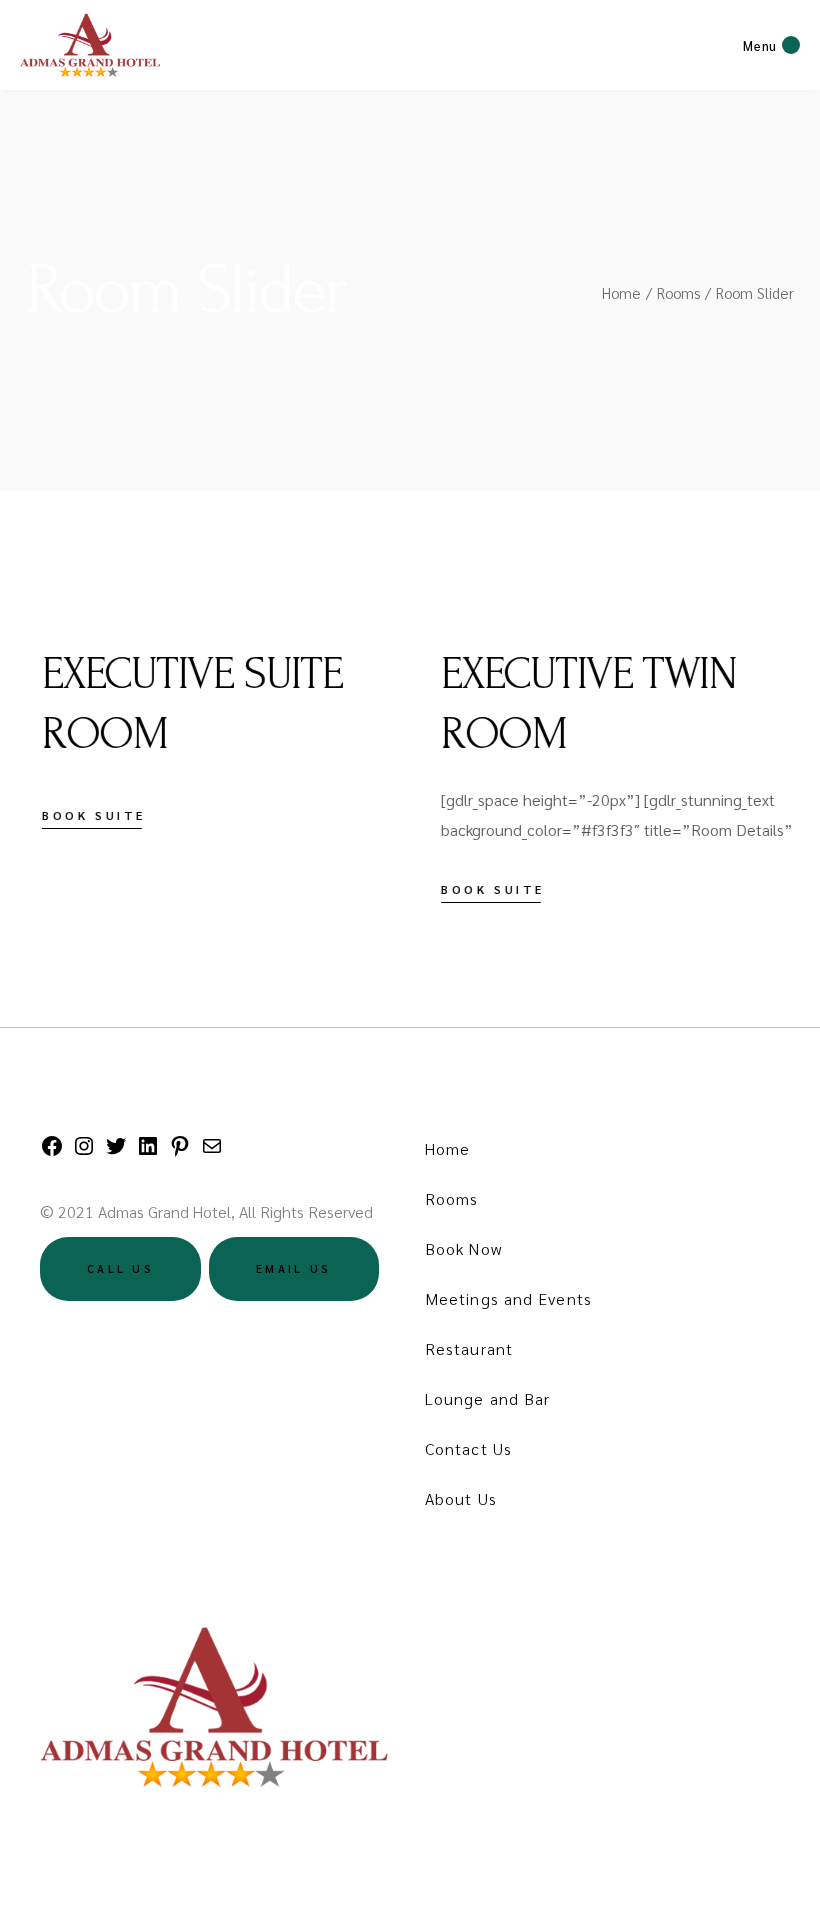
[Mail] (212, 1151)
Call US (120, 1268)
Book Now (463, 1248)
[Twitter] (116, 1151)
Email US (293, 1268)
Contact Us (468, 1448)
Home (447, 1148)
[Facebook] (52, 1151)
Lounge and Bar (487, 1398)
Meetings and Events (508, 1298)
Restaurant (469, 1348)
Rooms (452, 1198)
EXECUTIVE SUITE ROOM (176, 704)
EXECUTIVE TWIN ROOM (573, 704)
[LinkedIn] (148, 1151)
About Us (461, 1498)
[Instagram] (84, 1151)
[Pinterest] (180, 1151)
